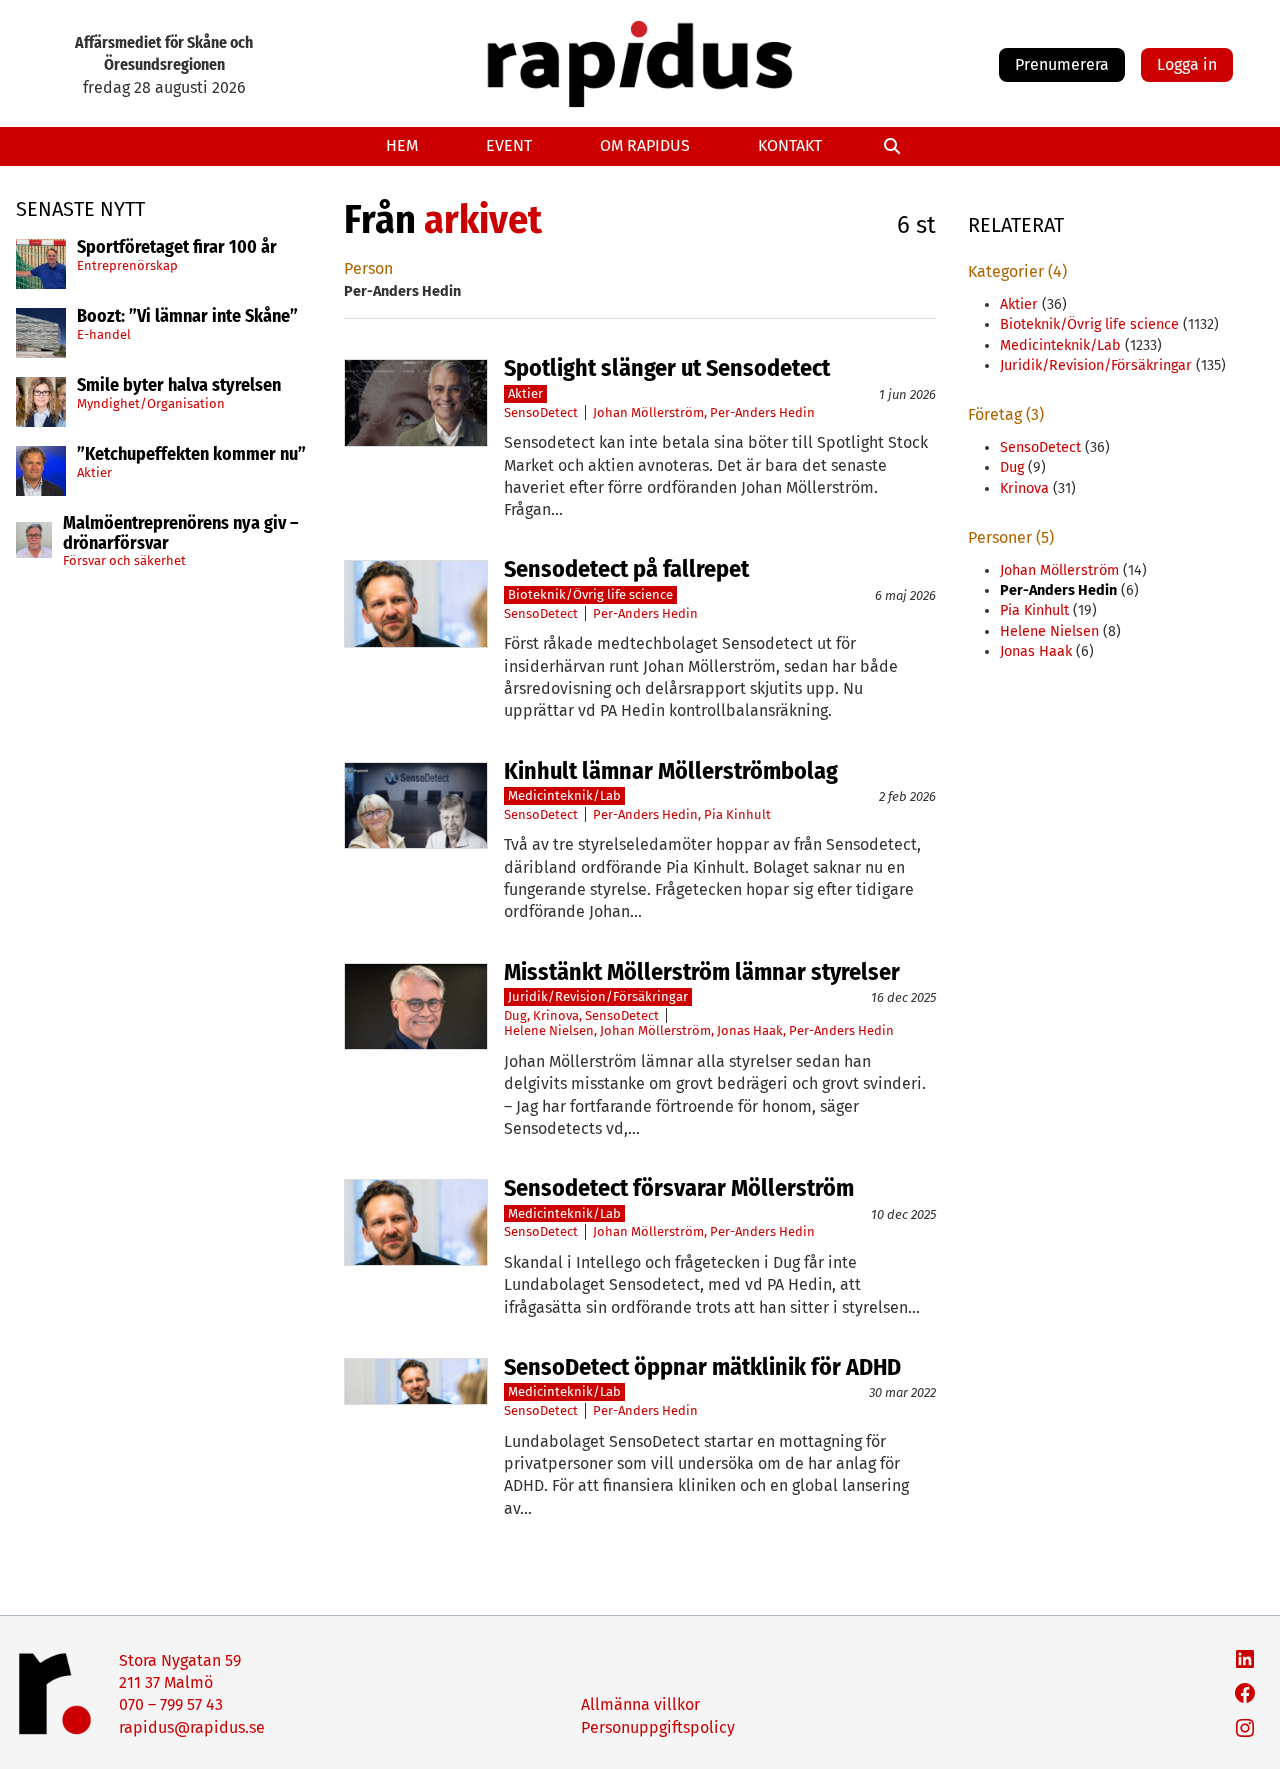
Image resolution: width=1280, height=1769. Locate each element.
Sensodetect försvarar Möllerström (679, 1188)
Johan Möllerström (648, 412)
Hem (402, 145)
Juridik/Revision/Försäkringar (598, 996)
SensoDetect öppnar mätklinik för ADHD (702, 1367)
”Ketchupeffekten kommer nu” (191, 455)
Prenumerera (1062, 64)
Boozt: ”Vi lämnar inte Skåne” (187, 317)
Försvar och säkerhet (124, 560)
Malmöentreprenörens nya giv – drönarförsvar (181, 534)
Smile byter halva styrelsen (179, 386)
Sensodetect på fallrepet (626, 569)
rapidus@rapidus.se (192, 1727)
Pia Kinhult (737, 814)
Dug (515, 1015)
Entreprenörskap (127, 264)
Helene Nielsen (549, 1030)
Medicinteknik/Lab (564, 795)
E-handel (104, 333)
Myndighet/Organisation (151, 402)
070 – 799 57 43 (171, 1704)
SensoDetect (541, 412)
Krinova (556, 1015)
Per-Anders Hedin (762, 412)
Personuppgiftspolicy (658, 1727)
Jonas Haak (750, 1030)
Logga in (1187, 64)
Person (368, 268)
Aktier (94, 471)
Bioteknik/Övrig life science (590, 594)
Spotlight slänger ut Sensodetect (667, 368)
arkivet (483, 220)
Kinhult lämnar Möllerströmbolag (671, 771)
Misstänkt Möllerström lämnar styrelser (702, 972)
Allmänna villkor (640, 1704)
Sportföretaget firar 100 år (177, 248)
